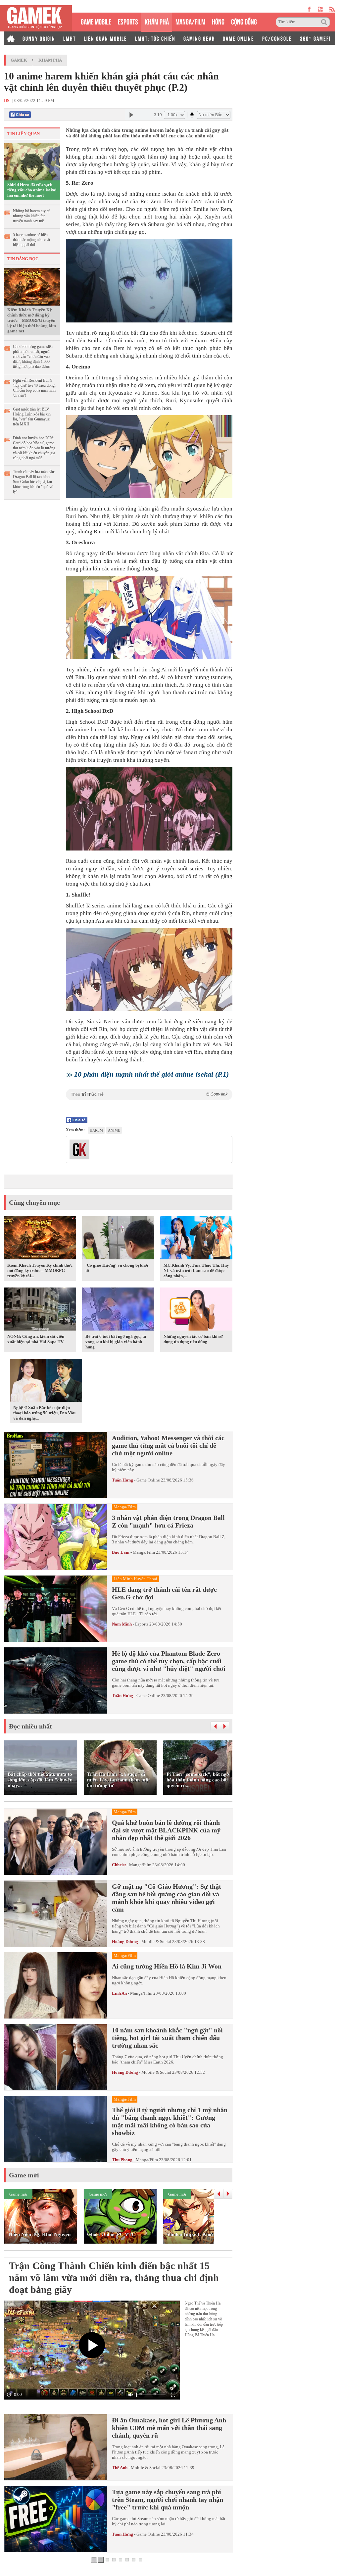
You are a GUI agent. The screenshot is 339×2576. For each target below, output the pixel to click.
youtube (320, 9)
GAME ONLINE (239, 38)
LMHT (70, 38)
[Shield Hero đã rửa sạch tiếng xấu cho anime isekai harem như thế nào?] (32, 161)
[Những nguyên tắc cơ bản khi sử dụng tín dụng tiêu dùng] (196, 1310)
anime (114, 1130)
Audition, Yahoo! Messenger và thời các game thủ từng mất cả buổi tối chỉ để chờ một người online (168, 1445)
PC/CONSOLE (277, 38)
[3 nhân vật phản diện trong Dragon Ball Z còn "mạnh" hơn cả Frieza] (56, 1537)
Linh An (119, 1993)
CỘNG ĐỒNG (244, 21)
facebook (310, 9)
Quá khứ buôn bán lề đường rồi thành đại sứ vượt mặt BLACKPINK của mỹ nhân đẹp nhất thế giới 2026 (166, 1830)
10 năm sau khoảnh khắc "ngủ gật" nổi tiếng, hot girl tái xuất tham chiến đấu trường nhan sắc (167, 2038)
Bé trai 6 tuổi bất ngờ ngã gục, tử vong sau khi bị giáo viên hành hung (116, 1342)
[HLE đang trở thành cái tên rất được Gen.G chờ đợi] (56, 1609)
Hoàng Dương (125, 1942)
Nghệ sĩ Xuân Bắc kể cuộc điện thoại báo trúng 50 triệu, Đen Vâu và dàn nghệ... (44, 1413)
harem (96, 1130)
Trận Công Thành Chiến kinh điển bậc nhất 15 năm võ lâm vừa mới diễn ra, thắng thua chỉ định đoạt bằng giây (114, 2278)
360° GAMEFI (315, 38)
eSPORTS (128, 21)
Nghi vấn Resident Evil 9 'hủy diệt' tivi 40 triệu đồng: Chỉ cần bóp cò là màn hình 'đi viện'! (34, 388)
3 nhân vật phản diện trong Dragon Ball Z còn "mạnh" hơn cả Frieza (168, 1521)
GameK (19, 60)
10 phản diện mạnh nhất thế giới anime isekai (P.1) (151, 1074)
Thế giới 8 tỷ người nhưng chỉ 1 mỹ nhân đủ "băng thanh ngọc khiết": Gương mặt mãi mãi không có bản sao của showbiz (170, 2121)
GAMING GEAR (199, 38)
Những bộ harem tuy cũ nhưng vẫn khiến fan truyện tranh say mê (32, 216)
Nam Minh (122, 1624)
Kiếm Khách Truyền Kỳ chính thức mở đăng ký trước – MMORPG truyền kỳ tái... (40, 1270)
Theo (149, 1094)
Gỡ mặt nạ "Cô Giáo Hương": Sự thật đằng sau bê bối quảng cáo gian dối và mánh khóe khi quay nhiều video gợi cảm (167, 1898)
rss (332, 9)
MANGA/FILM (190, 21)
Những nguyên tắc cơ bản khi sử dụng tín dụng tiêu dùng (193, 1339)
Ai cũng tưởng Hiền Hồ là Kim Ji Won (167, 1966)
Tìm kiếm (325, 22)
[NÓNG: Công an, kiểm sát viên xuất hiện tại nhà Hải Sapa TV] (40, 1310)
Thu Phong (122, 2160)
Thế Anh (120, 2468)
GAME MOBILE (96, 21)
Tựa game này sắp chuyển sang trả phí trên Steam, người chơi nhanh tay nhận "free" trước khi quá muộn (168, 2500)
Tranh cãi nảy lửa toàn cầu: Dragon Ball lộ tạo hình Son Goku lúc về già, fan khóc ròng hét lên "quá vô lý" (34, 482)
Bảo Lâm (121, 1552)
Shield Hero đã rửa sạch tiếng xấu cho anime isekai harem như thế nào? (32, 190)
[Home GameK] (11, 38)
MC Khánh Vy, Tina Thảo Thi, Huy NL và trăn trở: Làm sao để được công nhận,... (196, 1270)
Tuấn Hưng (122, 1480)
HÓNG (218, 21)
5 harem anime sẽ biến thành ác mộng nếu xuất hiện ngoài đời (31, 240)
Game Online (148, 1480)
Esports (142, 1624)
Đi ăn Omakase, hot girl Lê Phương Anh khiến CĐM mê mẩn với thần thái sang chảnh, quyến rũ (169, 2428)
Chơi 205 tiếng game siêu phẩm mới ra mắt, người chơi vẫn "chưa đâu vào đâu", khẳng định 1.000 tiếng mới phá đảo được (33, 357)
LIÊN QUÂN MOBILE (105, 38)
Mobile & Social (156, 1942)
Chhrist (119, 1865)
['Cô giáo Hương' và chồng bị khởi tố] (118, 1239)
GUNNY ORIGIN (39, 38)
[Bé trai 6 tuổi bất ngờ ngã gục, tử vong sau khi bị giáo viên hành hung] (118, 1310)
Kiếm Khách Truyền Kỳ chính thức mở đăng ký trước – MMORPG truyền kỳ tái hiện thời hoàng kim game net (32, 320)
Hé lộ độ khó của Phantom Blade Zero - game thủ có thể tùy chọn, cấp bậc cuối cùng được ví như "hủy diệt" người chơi (169, 1661)
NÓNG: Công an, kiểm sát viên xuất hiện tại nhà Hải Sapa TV (36, 1339)
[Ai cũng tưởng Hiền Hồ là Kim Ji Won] (56, 1985)
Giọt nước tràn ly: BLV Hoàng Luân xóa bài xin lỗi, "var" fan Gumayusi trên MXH (32, 417)
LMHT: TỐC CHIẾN (155, 38)
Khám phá (50, 60)
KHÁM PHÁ (157, 21)
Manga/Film (144, 1552)
